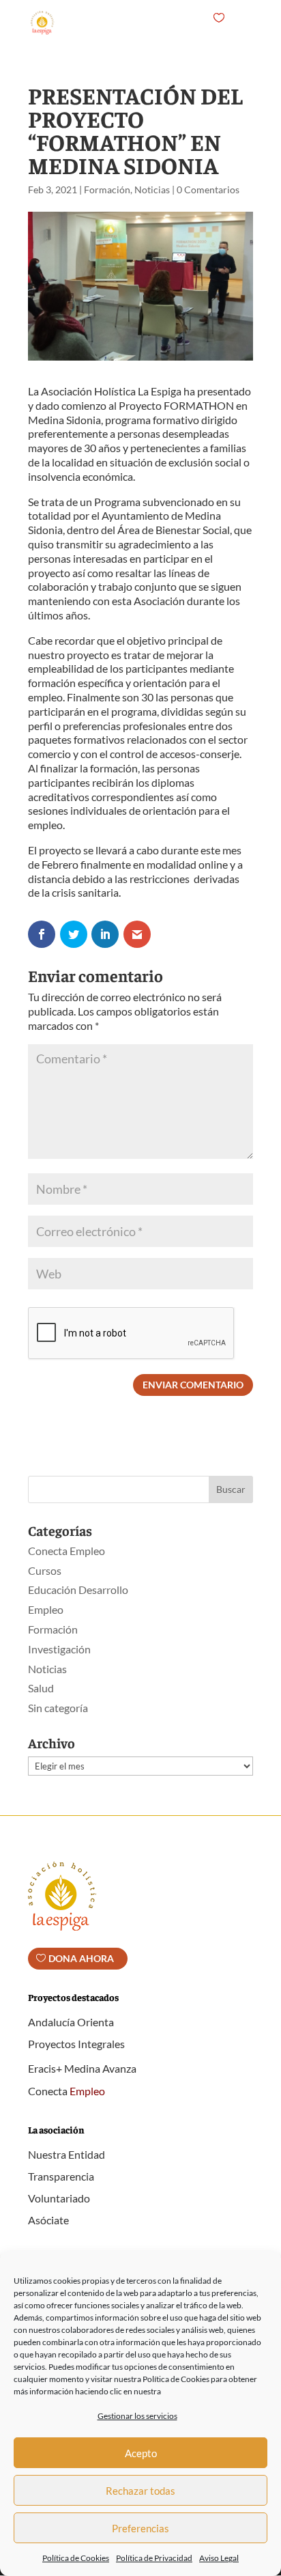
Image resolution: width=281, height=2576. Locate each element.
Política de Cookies (76, 2558)
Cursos (45, 1570)
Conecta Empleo (66, 1551)
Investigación (59, 1649)
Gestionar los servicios (137, 2416)
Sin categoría (58, 1708)
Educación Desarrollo (78, 1590)
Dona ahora (81, 1958)
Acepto (141, 2453)
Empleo (46, 1609)
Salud (41, 1688)
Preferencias (140, 2528)
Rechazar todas (140, 2491)
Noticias (152, 190)
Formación (107, 190)
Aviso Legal (219, 2558)
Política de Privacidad (154, 2558)
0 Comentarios (208, 190)
